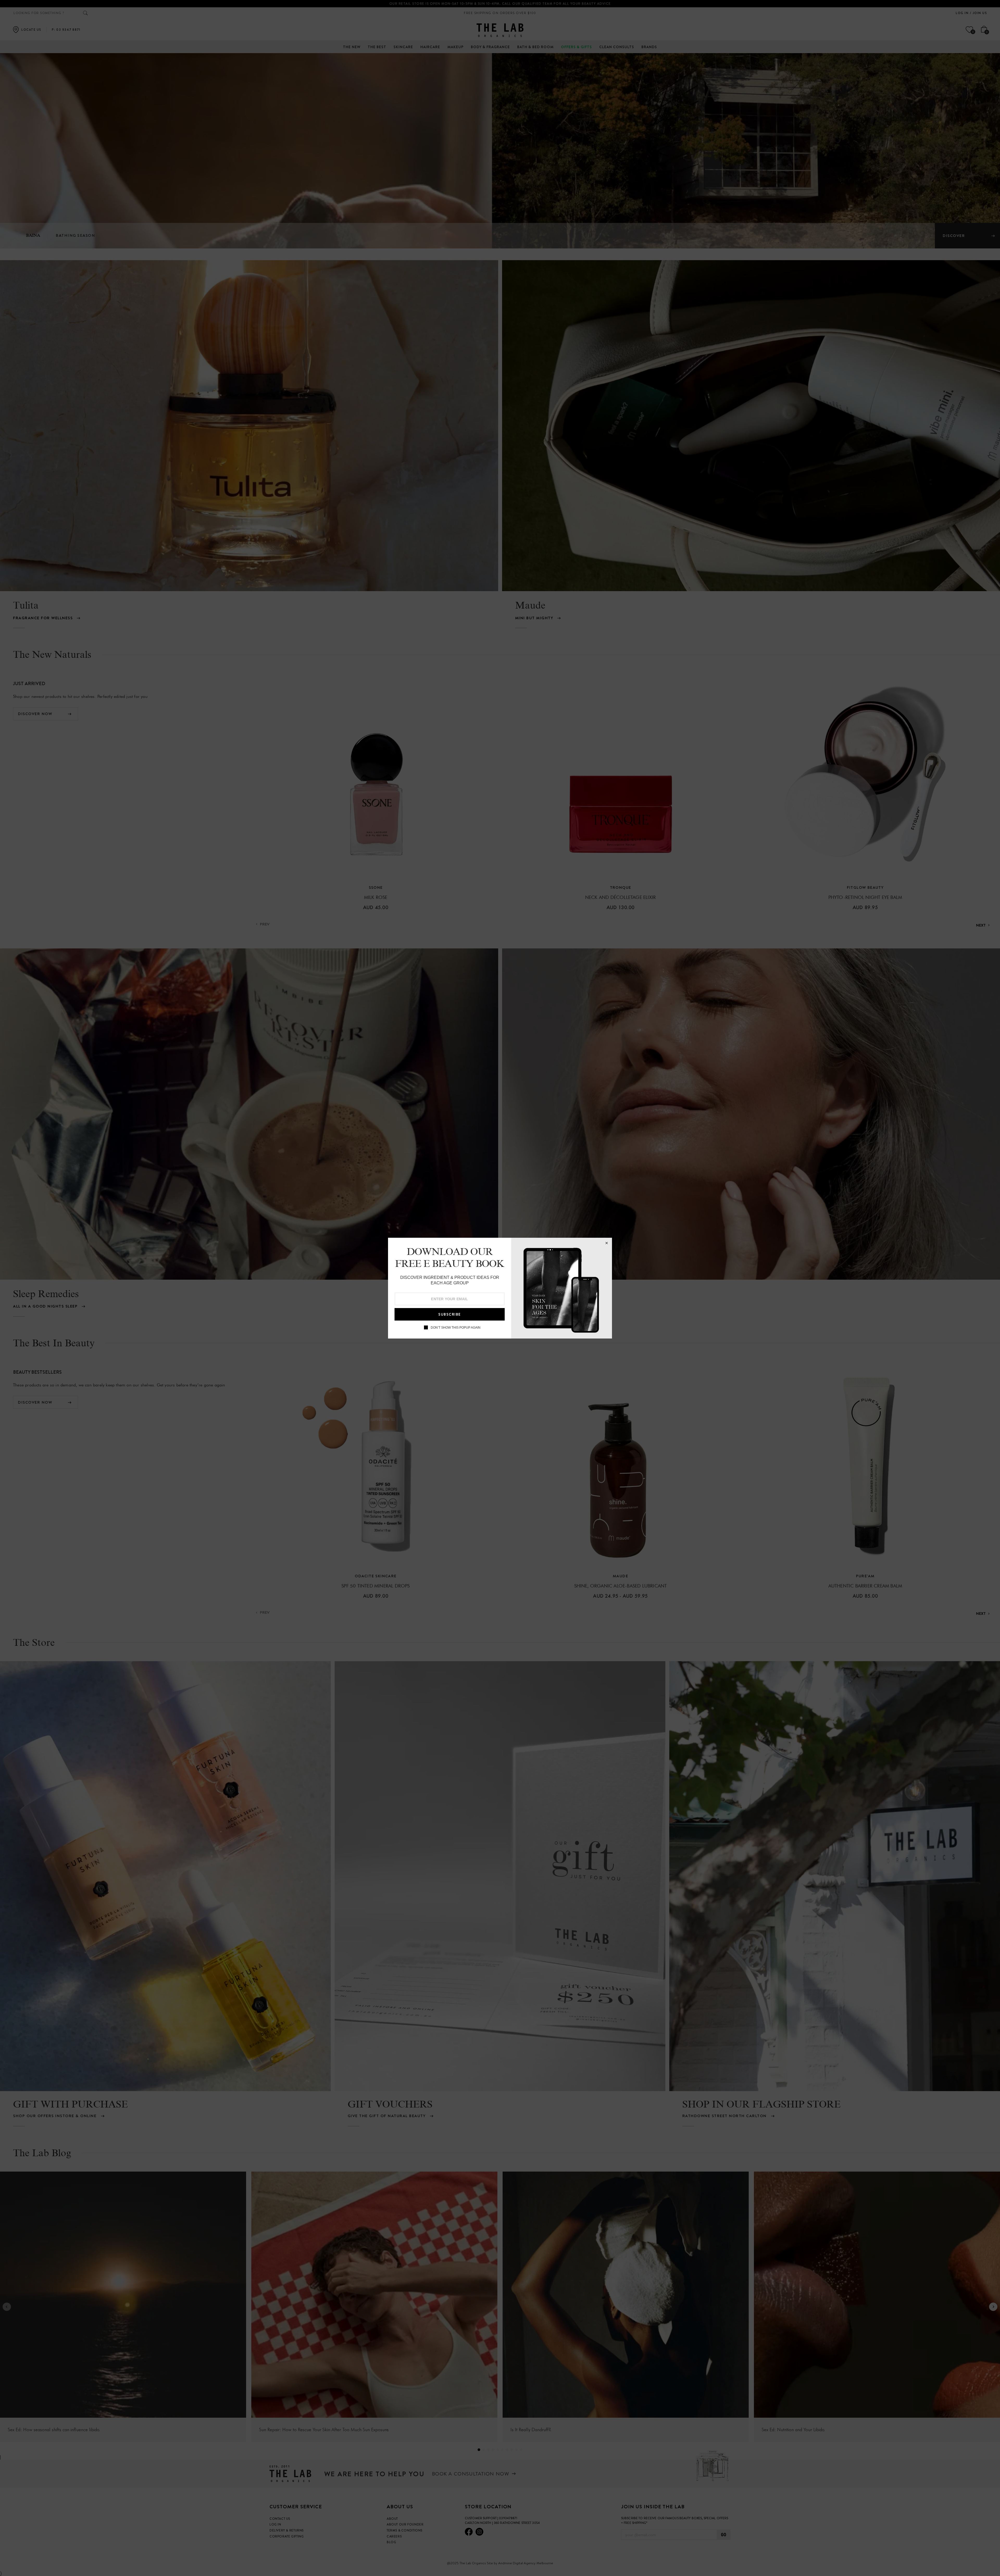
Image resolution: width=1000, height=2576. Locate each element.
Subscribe (450, 1314)
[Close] (607, 1243)
